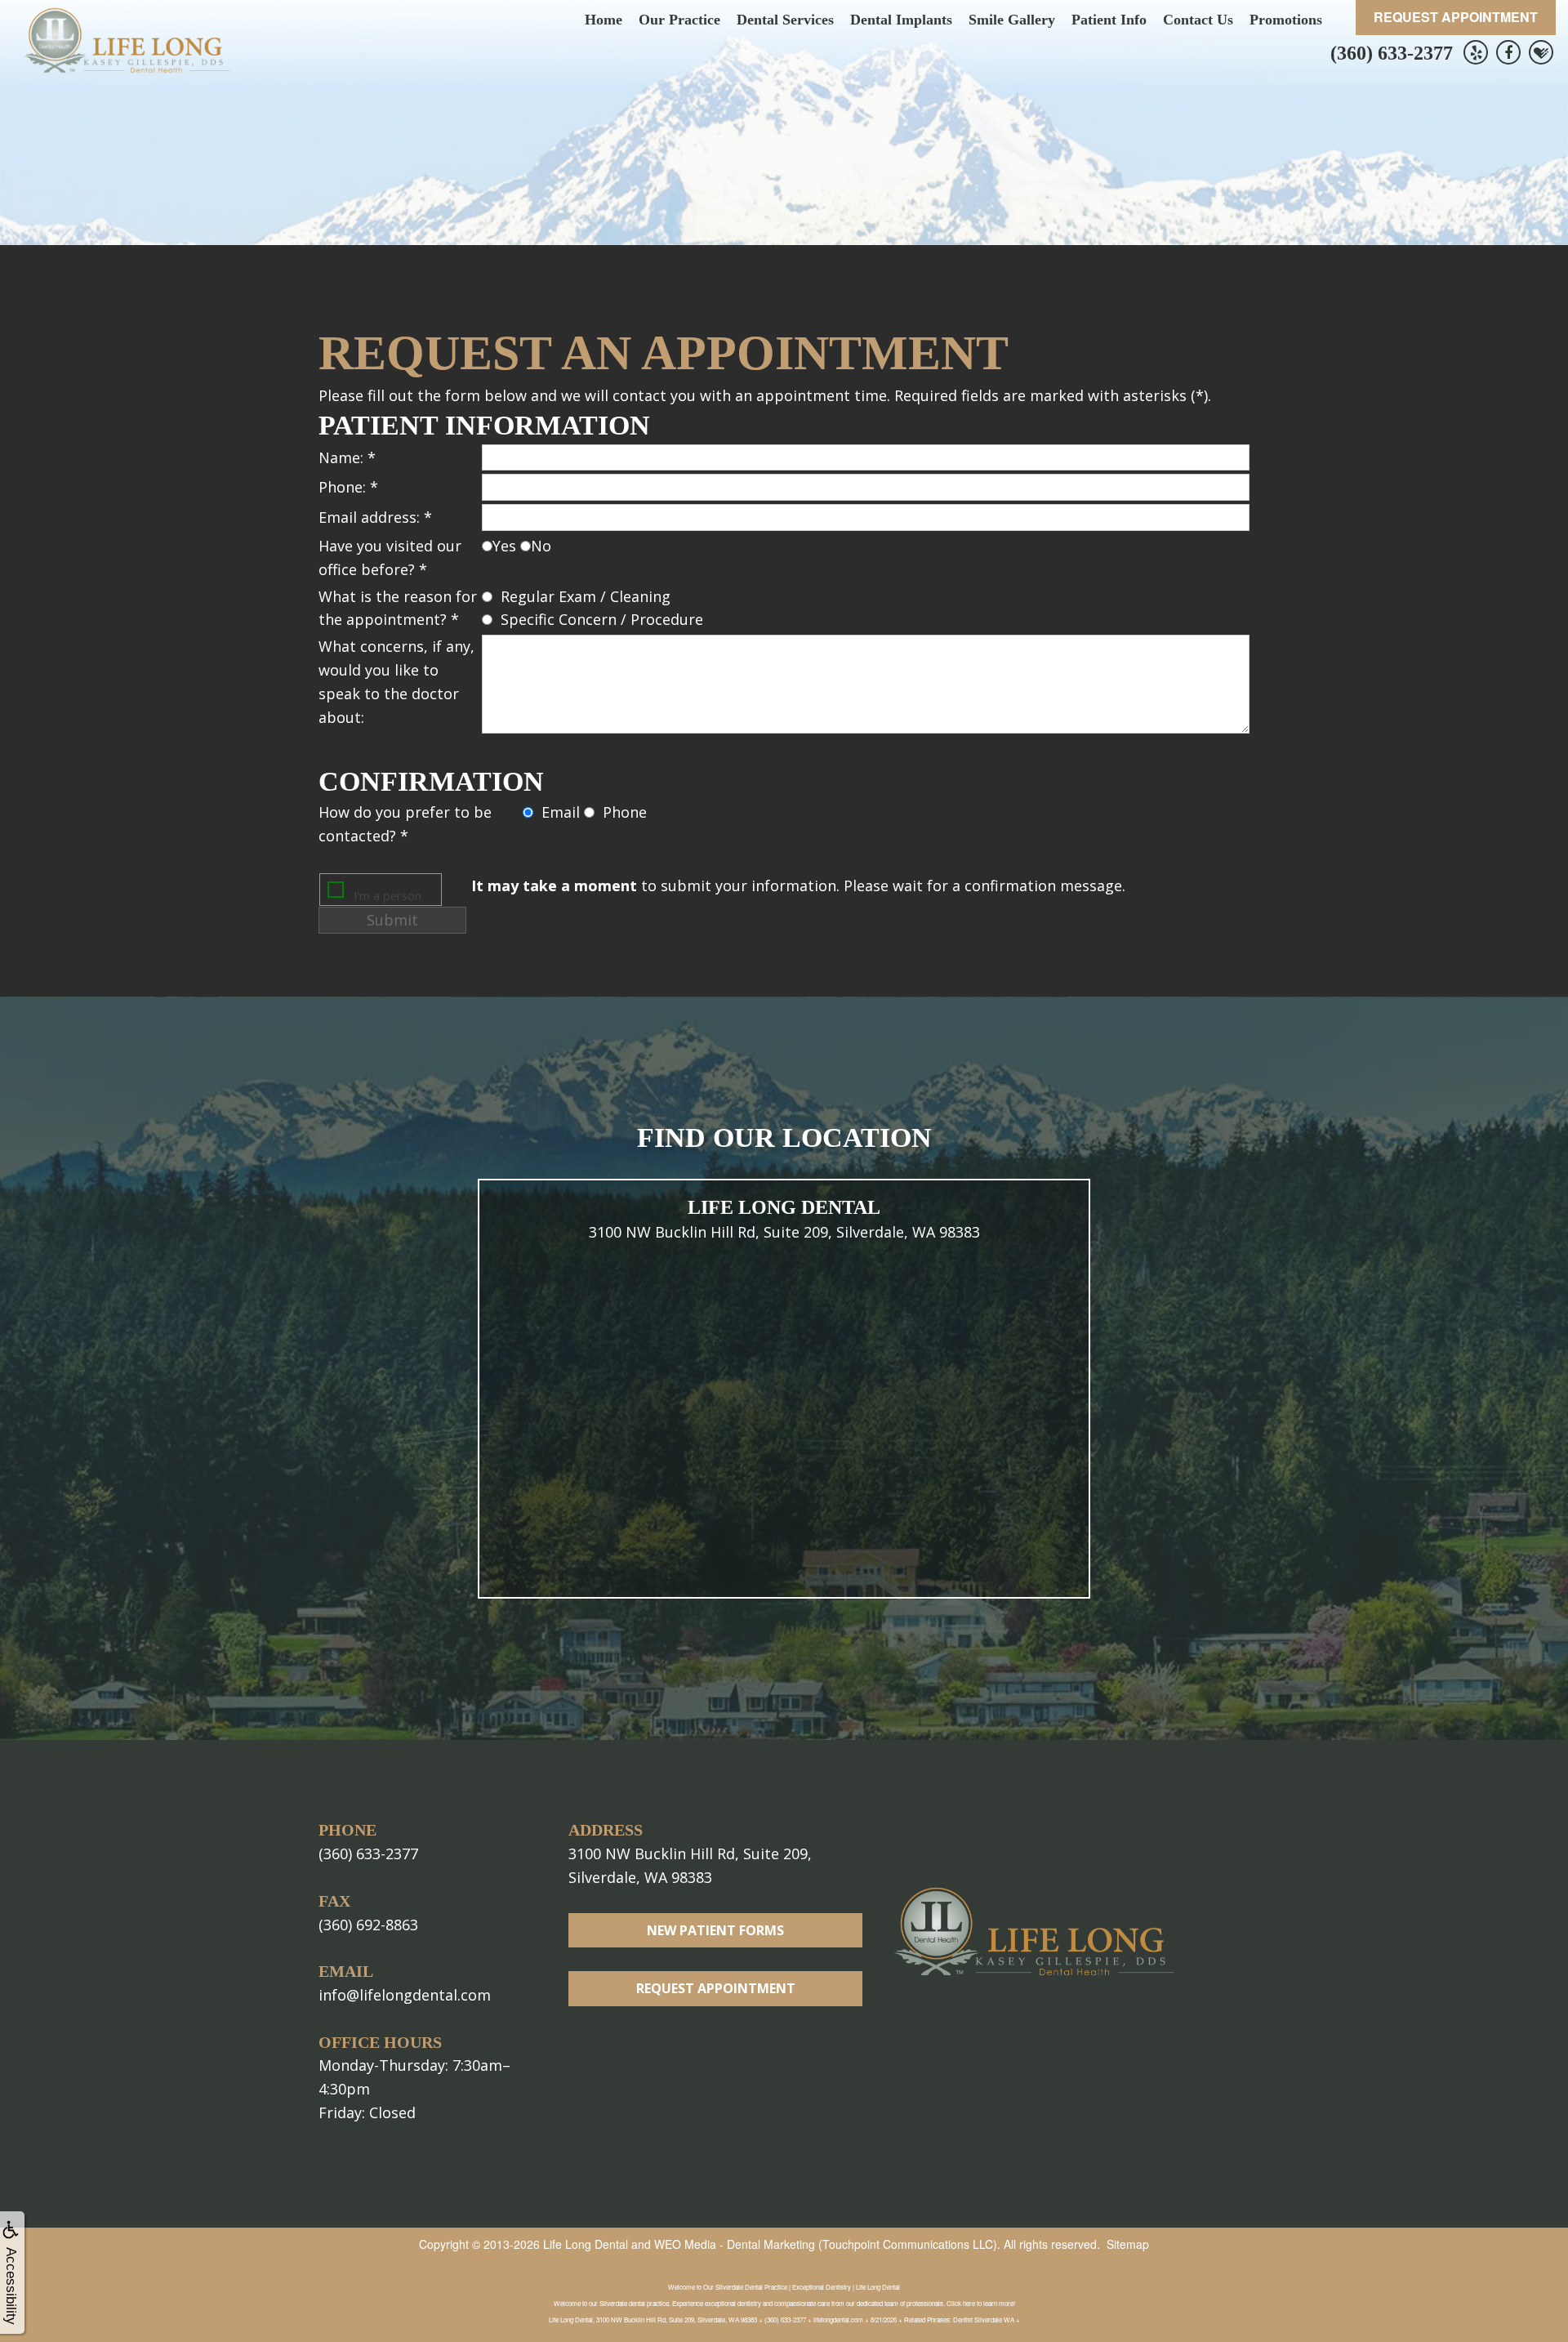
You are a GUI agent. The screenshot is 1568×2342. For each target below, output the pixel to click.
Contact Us (1198, 20)
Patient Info (1109, 20)
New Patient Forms (715, 1930)
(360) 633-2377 (1392, 53)
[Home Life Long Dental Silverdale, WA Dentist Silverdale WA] (127, 40)
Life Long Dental (586, 2244)
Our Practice (679, 20)
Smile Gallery (1012, 20)
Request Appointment (1456, 17)
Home (604, 20)
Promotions (1286, 20)
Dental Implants (901, 20)
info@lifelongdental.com (405, 1995)
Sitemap (1128, 2244)
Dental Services (785, 20)
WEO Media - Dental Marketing (735, 2244)
